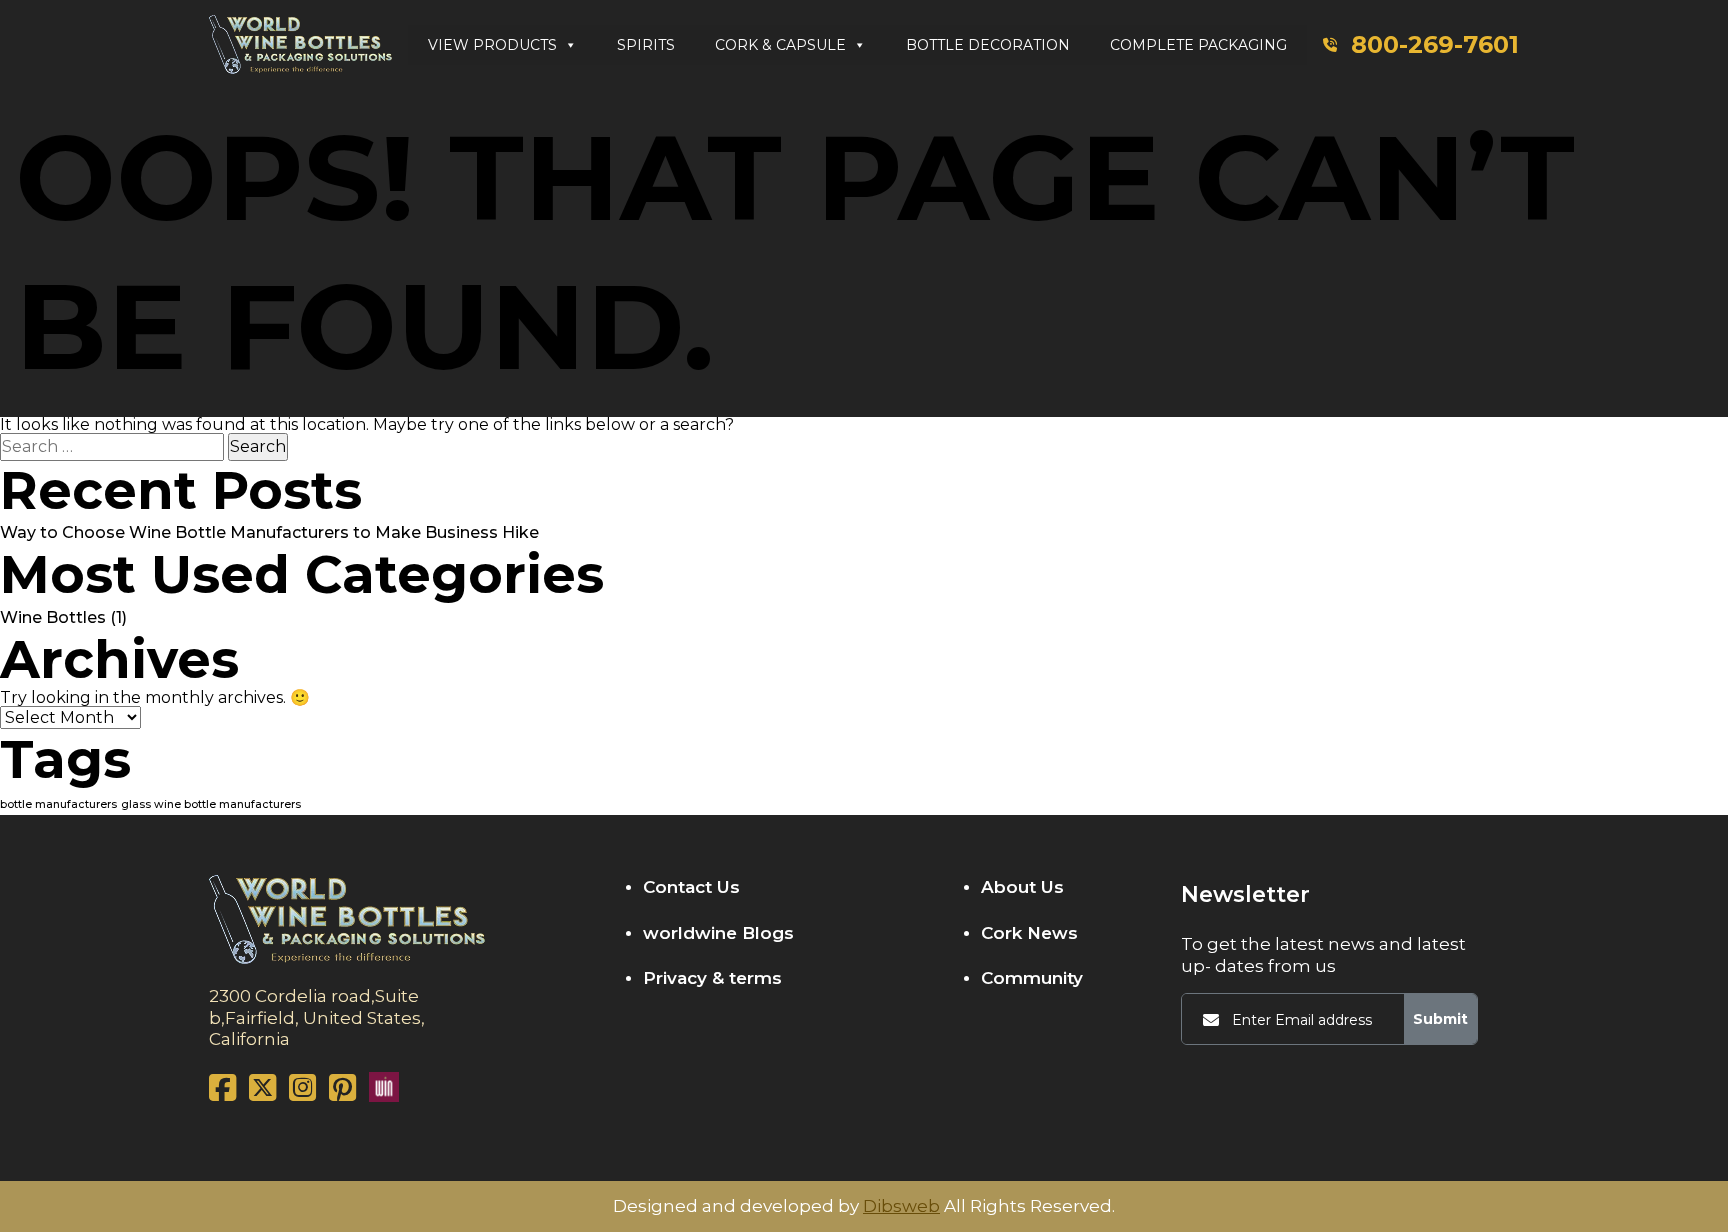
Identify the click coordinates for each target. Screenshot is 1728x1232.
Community (1032, 978)
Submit (1440, 1019)
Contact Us (691, 887)
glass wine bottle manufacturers (211, 804)
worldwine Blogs (718, 933)
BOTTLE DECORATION (988, 45)
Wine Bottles (53, 617)
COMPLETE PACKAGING (1198, 45)
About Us (1022, 887)
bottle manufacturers (58, 804)
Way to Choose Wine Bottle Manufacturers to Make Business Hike (269, 532)
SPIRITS (646, 45)
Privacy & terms (712, 978)
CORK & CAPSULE (780, 45)
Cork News (1029, 933)
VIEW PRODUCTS (492, 45)
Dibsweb (901, 1206)
